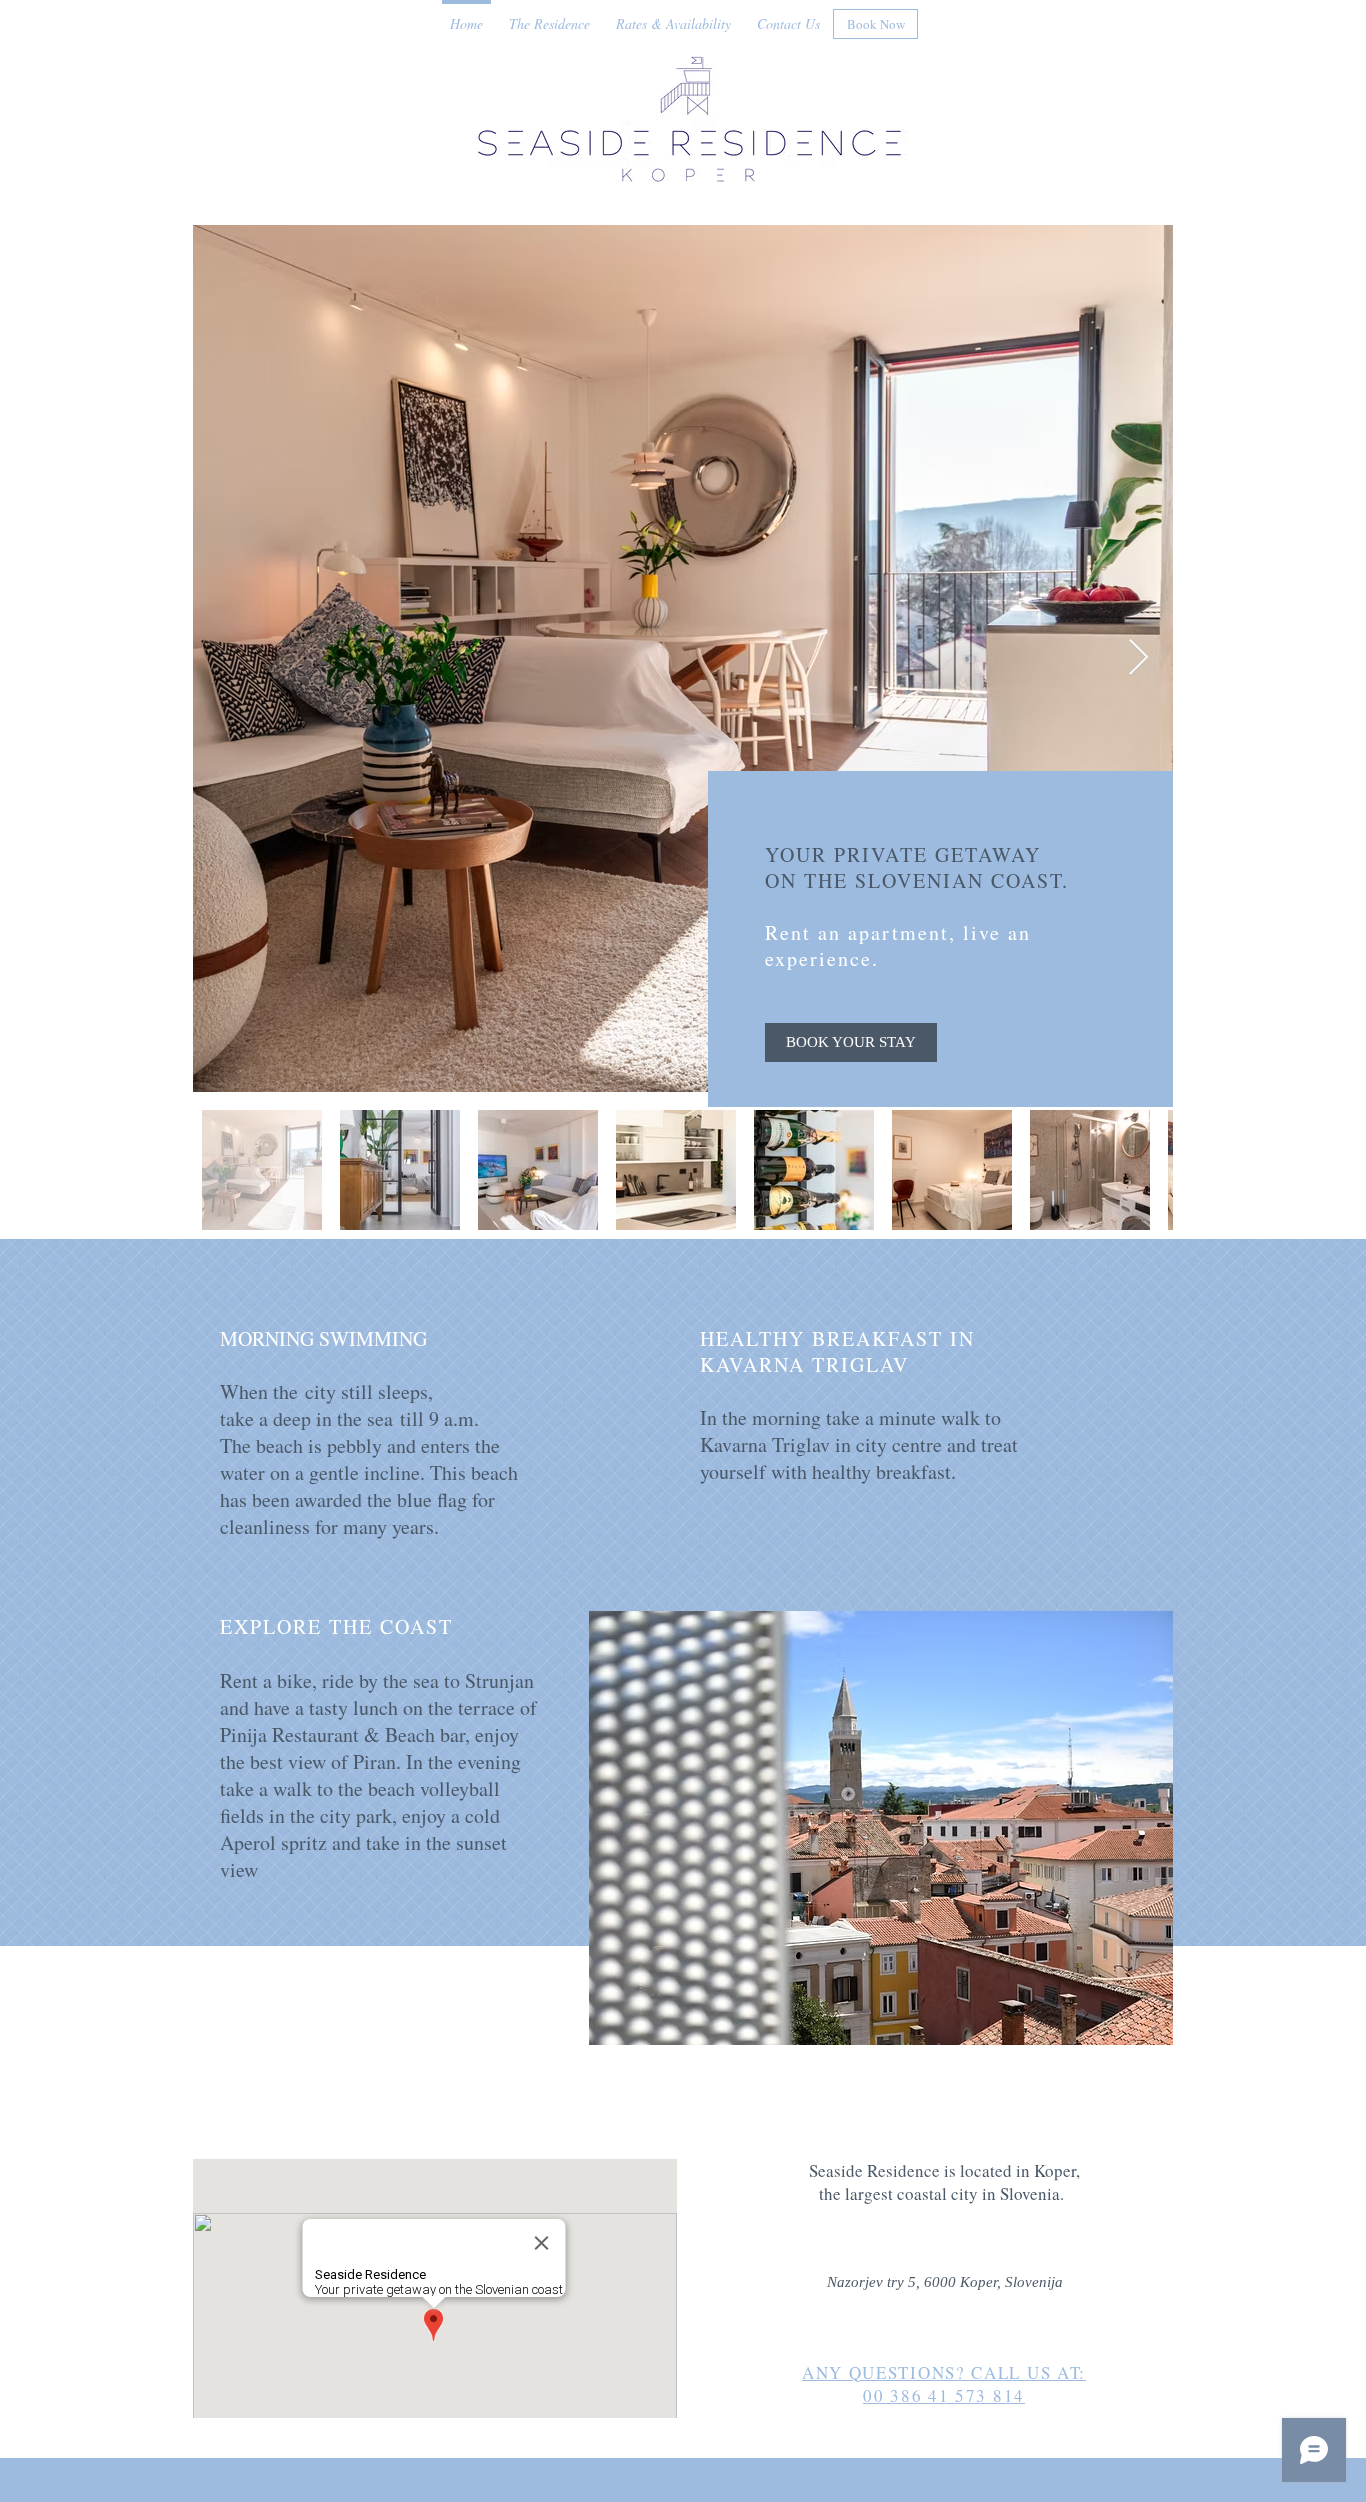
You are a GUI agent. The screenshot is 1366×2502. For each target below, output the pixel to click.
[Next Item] (1138, 658)
